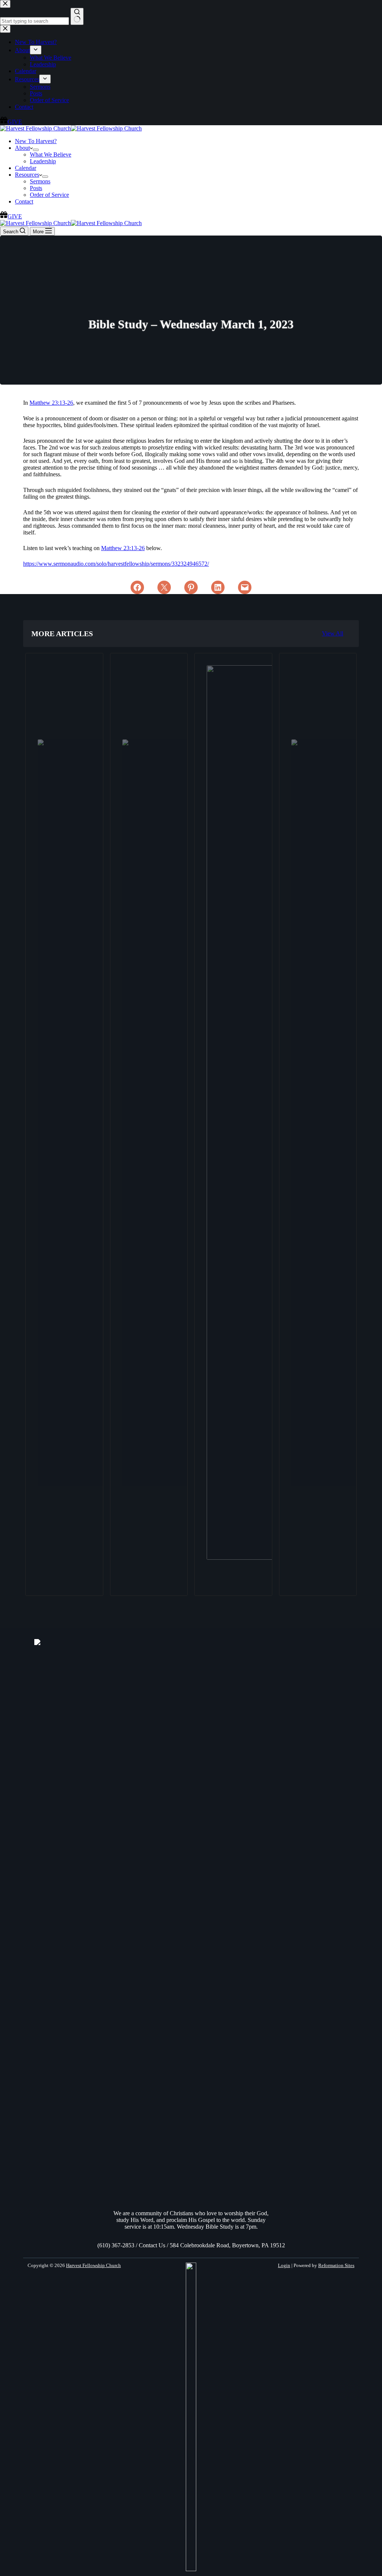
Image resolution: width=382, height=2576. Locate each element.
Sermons (40, 181)
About (22, 148)
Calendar (26, 168)
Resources (27, 175)
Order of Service (49, 195)
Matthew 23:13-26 (51, 403)
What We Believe (51, 154)
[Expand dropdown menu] (36, 150)
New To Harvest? (36, 141)
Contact (24, 201)
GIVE (15, 216)
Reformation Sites (336, 2265)
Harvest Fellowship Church (93, 2265)
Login (284, 2265)
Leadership (43, 161)
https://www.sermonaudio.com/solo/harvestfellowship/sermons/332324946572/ (116, 564)
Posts (36, 188)
